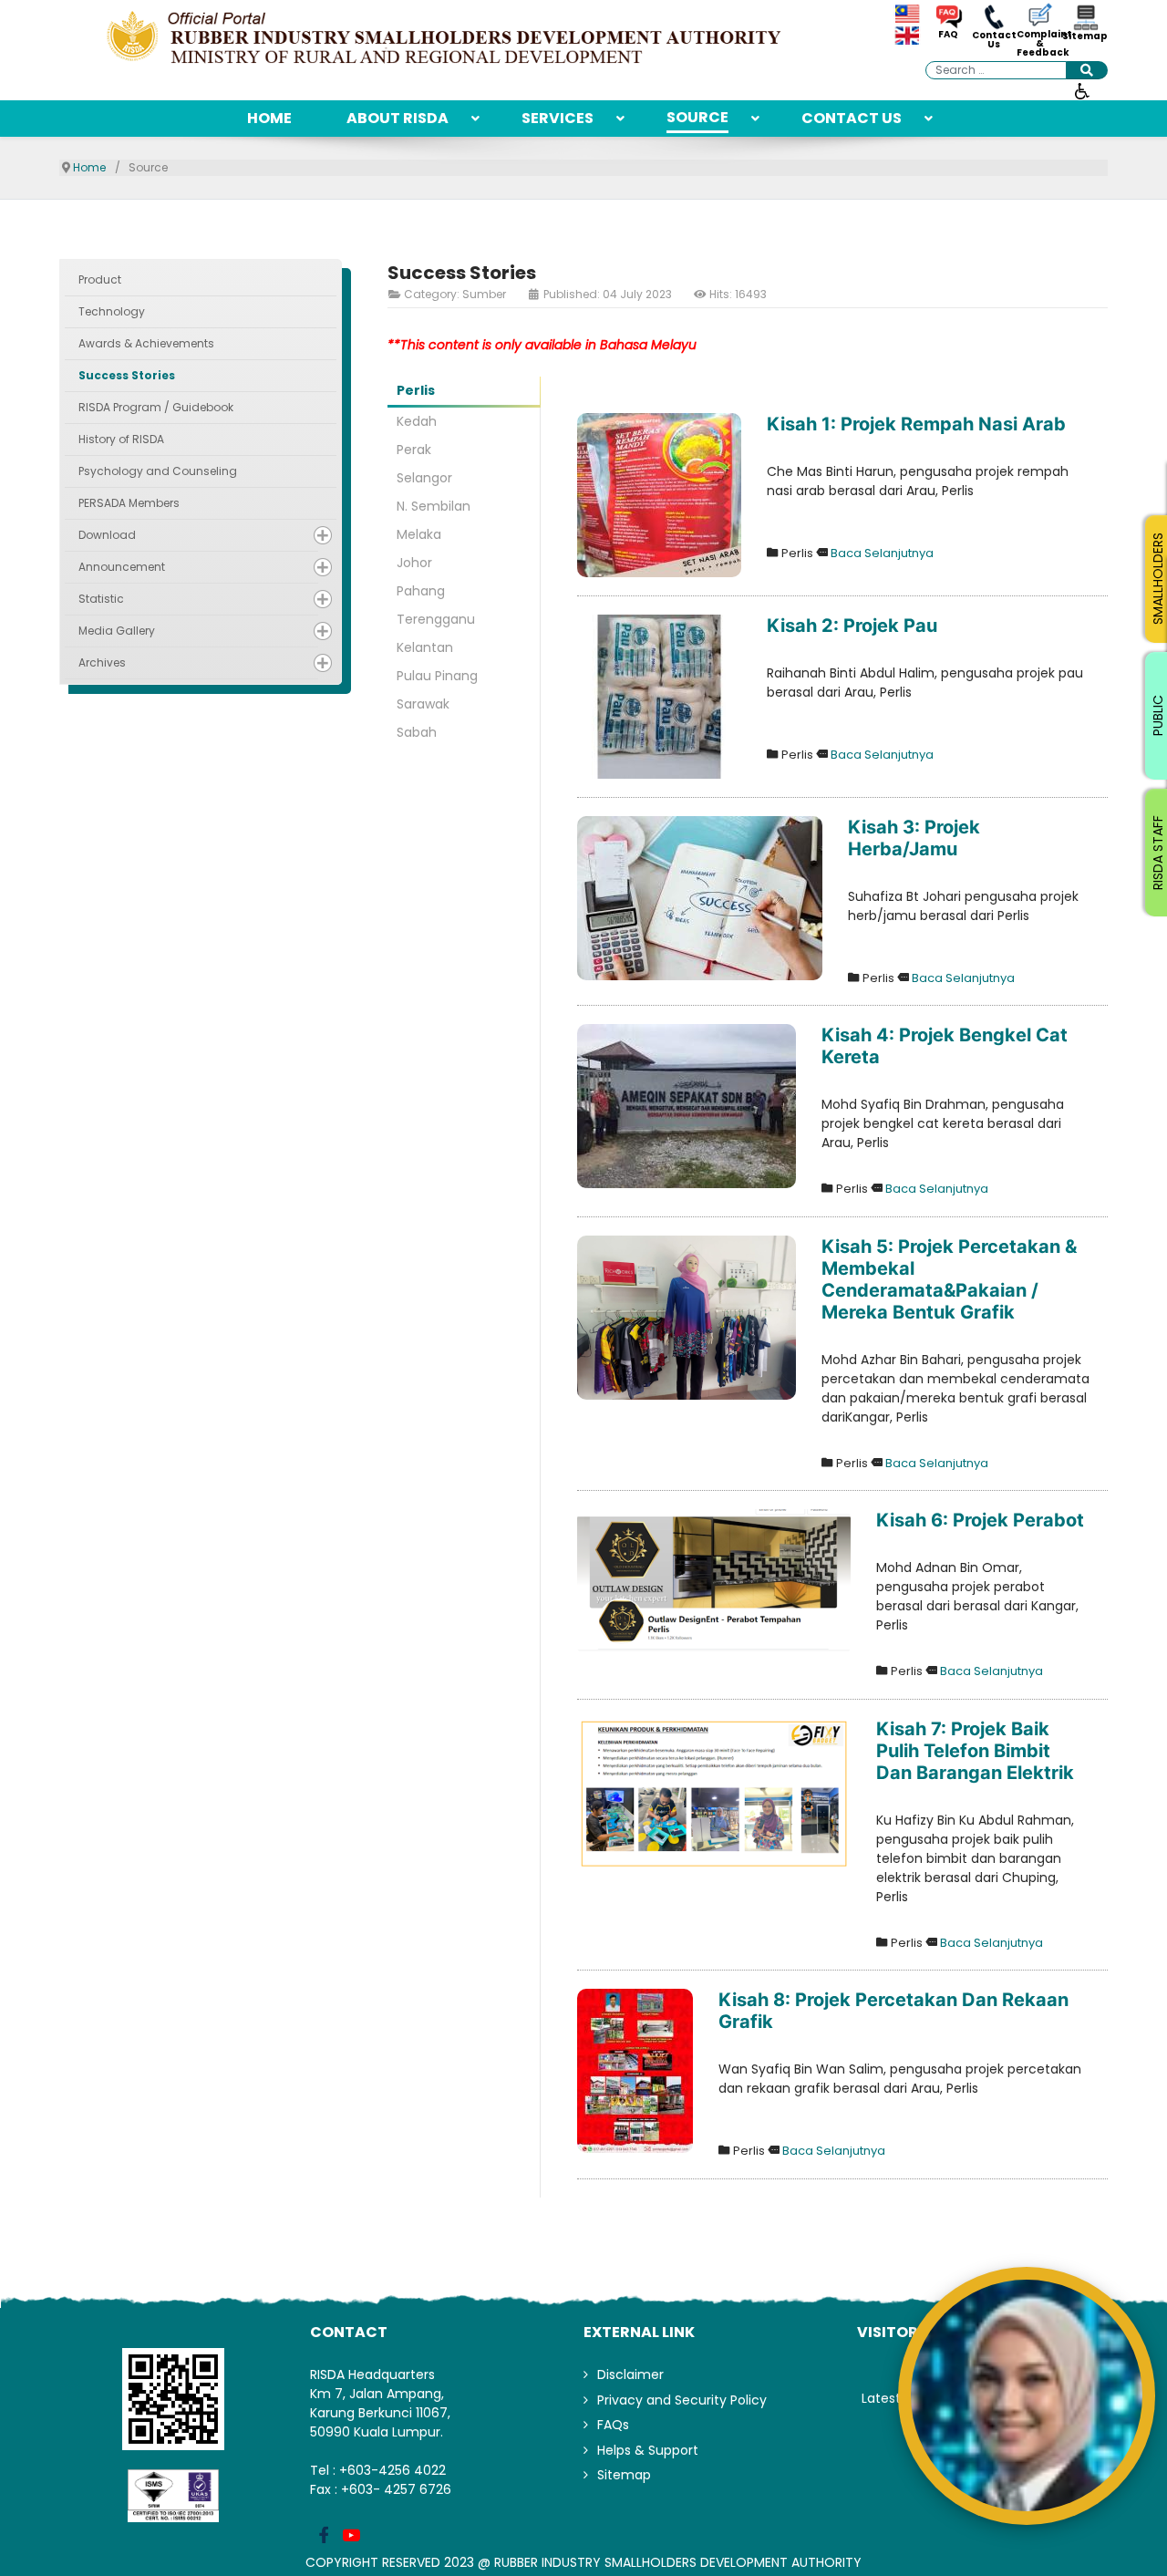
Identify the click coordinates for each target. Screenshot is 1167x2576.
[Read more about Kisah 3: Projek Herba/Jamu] (700, 898)
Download (107, 535)
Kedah (417, 421)
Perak (414, 450)
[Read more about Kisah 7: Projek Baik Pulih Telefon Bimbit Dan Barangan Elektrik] (714, 1795)
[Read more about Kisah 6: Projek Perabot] (714, 1582)
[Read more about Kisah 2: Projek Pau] (659, 697)
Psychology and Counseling (158, 471)
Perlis (416, 390)
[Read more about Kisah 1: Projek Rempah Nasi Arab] (659, 495)
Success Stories (127, 375)
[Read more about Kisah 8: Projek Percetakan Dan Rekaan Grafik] (635, 2071)
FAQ (948, 35)
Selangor (424, 478)
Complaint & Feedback (1039, 44)
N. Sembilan (434, 506)
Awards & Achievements (146, 343)
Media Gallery (117, 631)
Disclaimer (630, 2374)
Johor (414, 563)
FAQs (613, 2425)
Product (100, 279)
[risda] (447, 39)
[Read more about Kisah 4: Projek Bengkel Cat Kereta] (687, 1106)
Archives (102, 662)
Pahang (421, 591)
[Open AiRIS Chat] (1027, 2396)
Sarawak (423, 704)
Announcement (122, 567)
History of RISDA (121, 439)
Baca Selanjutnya (882, 553)
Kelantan (425, 647)
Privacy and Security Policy (682, 2400)
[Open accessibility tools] (1082, 90)
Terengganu (436, 619)
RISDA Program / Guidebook (156, 407)
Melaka (419, 534)
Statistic (101, 599)
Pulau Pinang (437, 676)
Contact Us (994, 40)
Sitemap (1085, 36)
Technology (112, 311)
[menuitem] (269, 119)
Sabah (417, 732)
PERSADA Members (129, 503)
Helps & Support (648, 2450)
